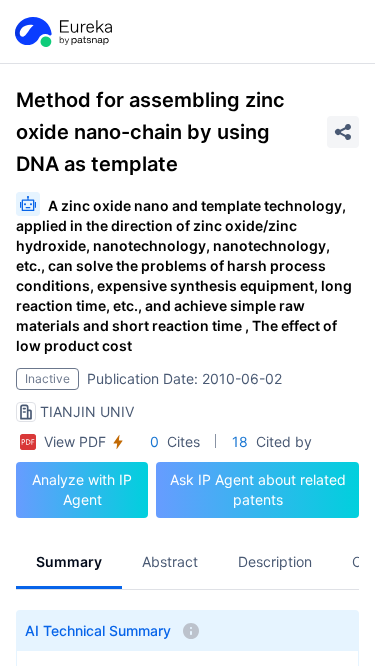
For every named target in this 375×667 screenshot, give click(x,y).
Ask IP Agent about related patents (258, 489)
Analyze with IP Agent (82, 489)
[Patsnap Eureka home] (62, 32)
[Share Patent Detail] (343, 132)
